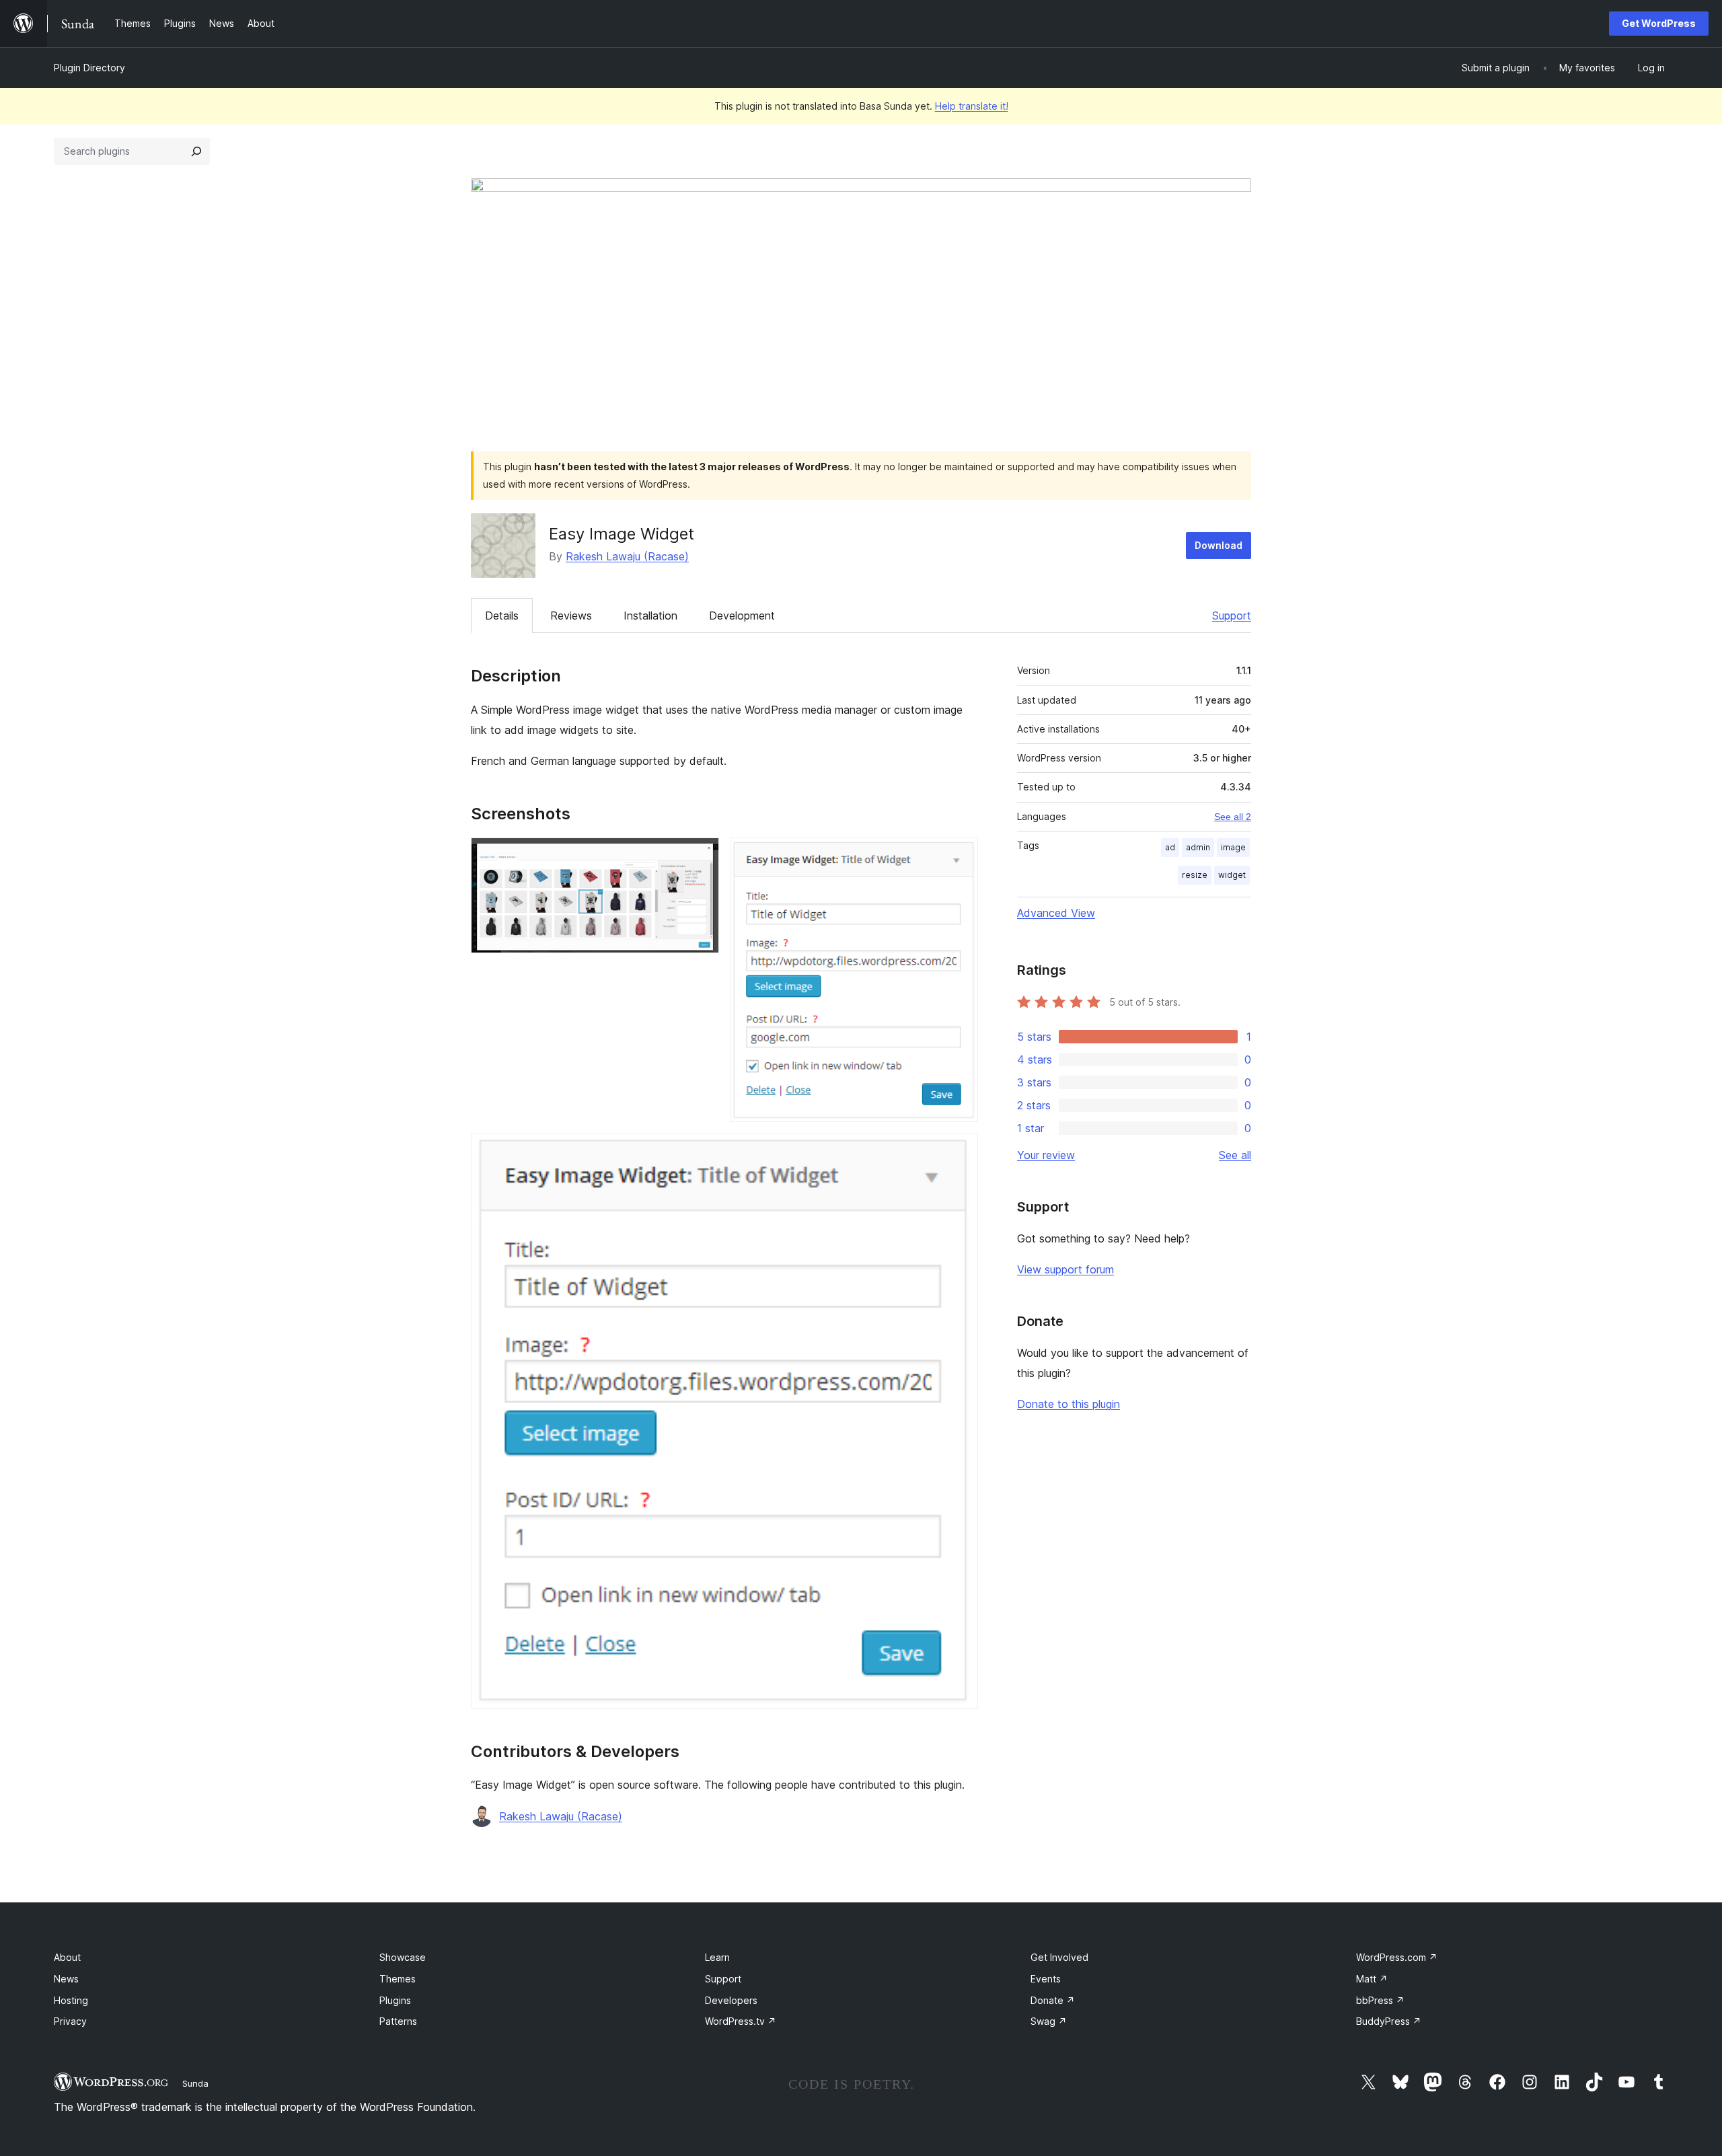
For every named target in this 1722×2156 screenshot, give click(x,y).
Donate (1053, 2000)
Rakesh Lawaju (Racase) (627, 556)
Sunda (195, 2083)
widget (1232, 875)
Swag (1049, 2021)
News (66, 1979)
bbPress (1380, 2000)
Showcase (403, 1957)
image (1233, 847)
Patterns (398, 2021)
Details (502, 616)
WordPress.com (1397, 1957)
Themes (398, 1979)
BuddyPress (1389, 2021)
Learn (717, 1957)
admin (1198, 847)
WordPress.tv (741, 2021)
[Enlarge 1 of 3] (701, 856)
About (67, 1957)
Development (742, 616)
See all (1235, 1155)
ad (1170, 847)
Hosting (71, 2000)
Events (1046, 1979)
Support (1232, 616)
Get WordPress (1659, 23)
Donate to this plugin (1069, 1404)
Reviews (571, 616)
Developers (731, 2000)
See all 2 (1233, 817)
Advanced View (1056, 913)
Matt (1372, 1979)
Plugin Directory (89, 68)
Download (1219, 545)
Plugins (395, 2000)
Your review (1046, 1155)
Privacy (70, 2021)
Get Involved (1059, 1957)
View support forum (1065, 1269)
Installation (650, 616)
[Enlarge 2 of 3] (960, 856)
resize (1195, 875)
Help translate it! (972, 106)
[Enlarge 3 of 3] (960, 1151)
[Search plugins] (196, 151)
